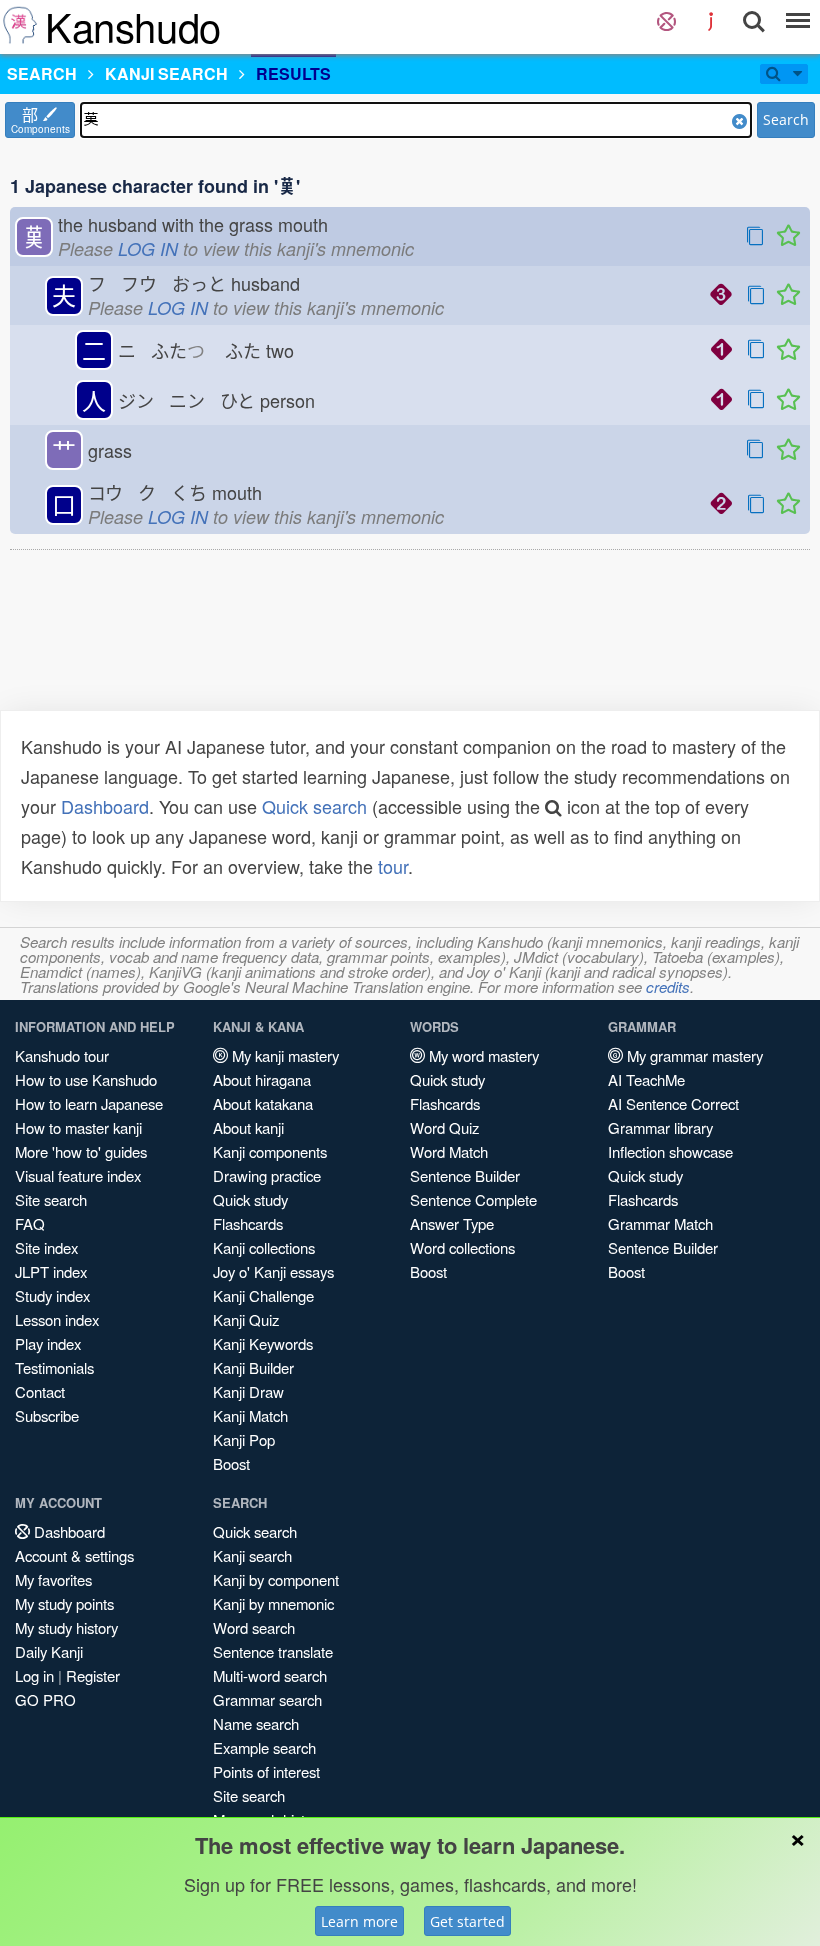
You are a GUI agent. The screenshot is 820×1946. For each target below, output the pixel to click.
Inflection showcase (670, 1151)
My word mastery (482, 1055)
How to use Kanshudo (86, 1079)
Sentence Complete (473, 1199)
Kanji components (270, 1151)
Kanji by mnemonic (273, 1603)
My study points (64, 1603)
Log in (34, 1675)
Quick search (314, 806)
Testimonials (54, 1367)
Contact (40, 1391)
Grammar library (660, 1127)
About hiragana (262, 1079)
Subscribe (47, 1415)
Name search (256, 1723)
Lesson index (57, 1319)
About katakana (263, 1103)
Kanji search (252, 1555)
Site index (46, 1247)
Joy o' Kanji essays (273, 1271)
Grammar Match (660, 1223)
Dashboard (105, 806)
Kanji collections (264, 1247)
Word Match (449, 1151)
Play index (48, 1343)
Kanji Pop (244, 1439)
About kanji (248, 1127)
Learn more (359, 1921)
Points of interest (266, 1771)
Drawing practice (267, 1175)
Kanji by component (276, 1579)
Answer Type (452, 1223)
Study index (52, 1295)
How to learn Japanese (89, 1103)
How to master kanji (78, 1127)
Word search (254, 1627)
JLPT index (51, 1271)
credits (668, 986)
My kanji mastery (283, 1055)
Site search (51, 1199)
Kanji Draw (248, 1391)
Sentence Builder (465, 1175)
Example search (264, 1747)
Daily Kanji (49, 1651)
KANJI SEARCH (166, 73)
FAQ (30, 1223)
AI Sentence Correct (673, 1103)
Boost (231, 1463)
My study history (66, 1627)
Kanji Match (250, 1415)
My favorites (53, 1579)
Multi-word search (270, 1675)
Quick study (250, 1199)
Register (93, 1675)
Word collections (462, 1247)
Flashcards (248, 1223)
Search (786, 119)
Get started (467, 1921)
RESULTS (293, 73)
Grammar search (267, 1699)
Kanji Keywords (263, 1343)
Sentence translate (273, 1651)
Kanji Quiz (246, 1319)
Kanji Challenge (263, 1295)
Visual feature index (78, 1175)
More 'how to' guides (81, 1151)
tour (393, 866)
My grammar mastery (693, 1055)
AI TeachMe (646, 1079)
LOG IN (148, 248)
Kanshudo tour (62, 1055)
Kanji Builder (253, 1367)
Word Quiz (444, 1127)
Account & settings (74, 1555)
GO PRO (45, 1699)
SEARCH (42, 73)
